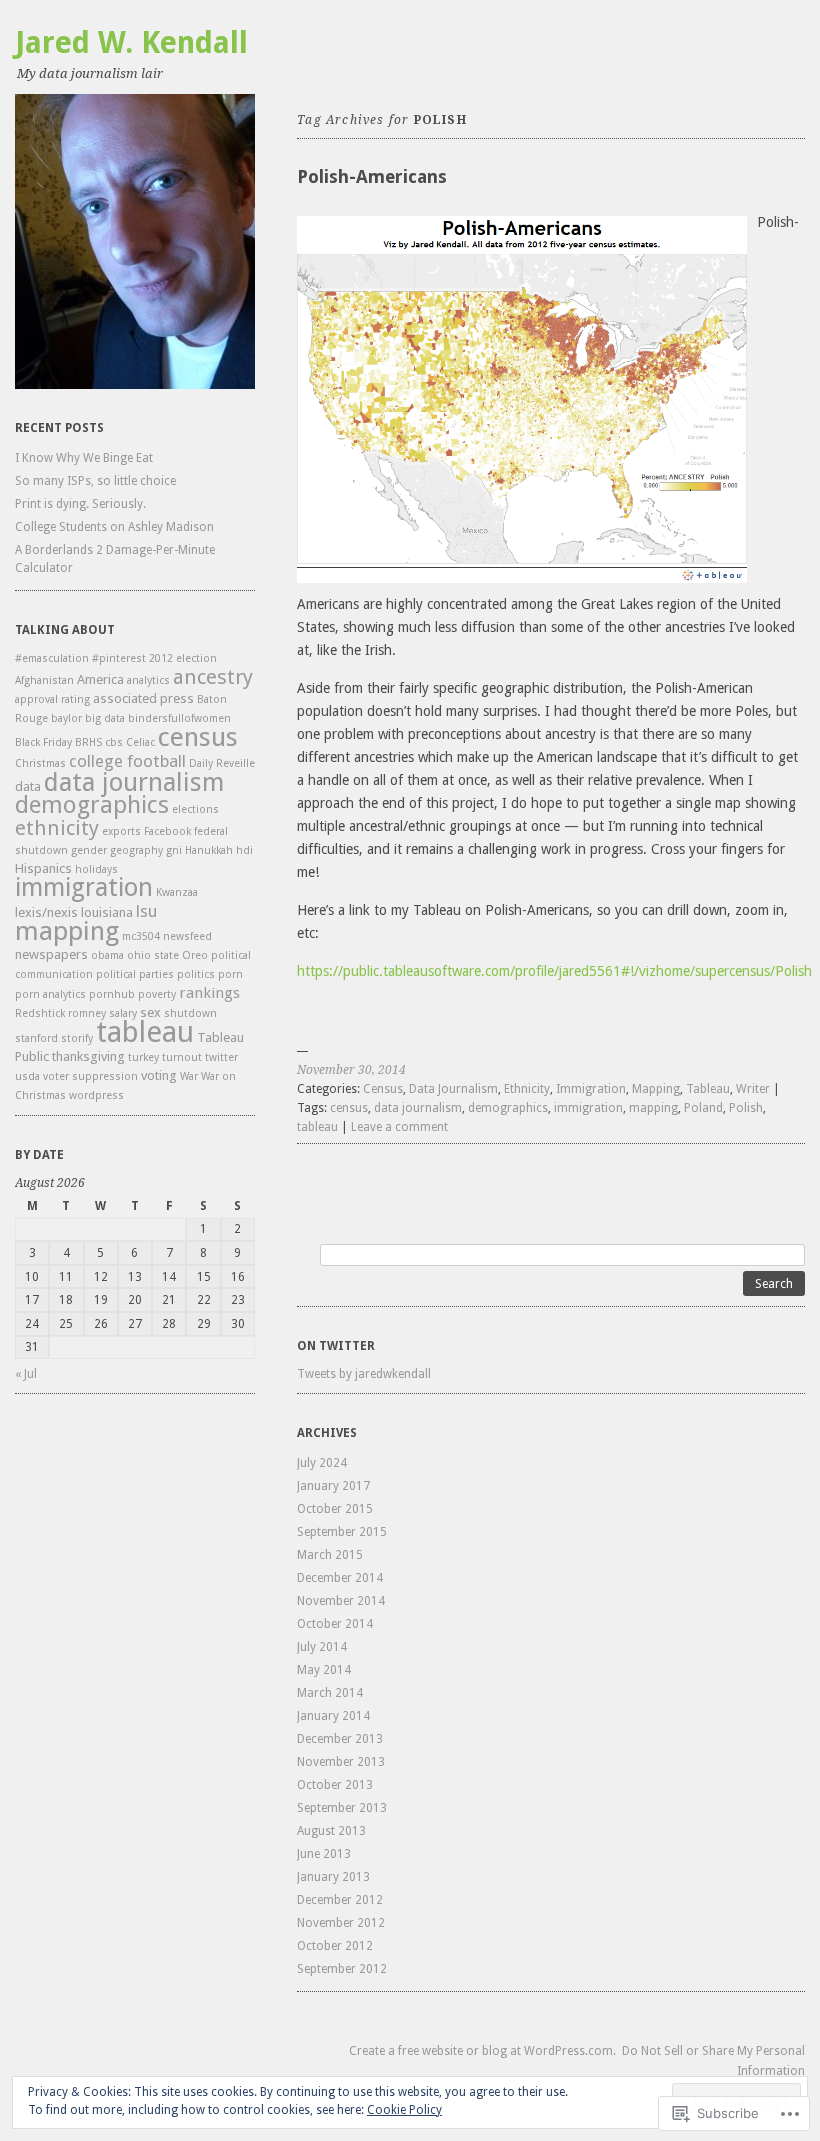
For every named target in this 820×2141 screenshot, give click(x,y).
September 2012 (342, 1969)
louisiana (107, 912)
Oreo (195, 955)
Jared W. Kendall (131, 42)
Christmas (40, 763)
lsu (146, 911)
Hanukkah (209, 850)
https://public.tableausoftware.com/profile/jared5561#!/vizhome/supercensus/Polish (554, 971)
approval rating (52, 699)
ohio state (153, 955)
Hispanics (43, 868)
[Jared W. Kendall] (135, 241)
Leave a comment (399, 1127)
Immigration (591, 1089)
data (28, 786)
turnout (182, 1057)
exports (121, 831)
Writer (753, 1089)
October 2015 (335, 1509)
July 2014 (322, 1647)
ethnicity (57, 828)
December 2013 (340, 1739)
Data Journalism (453, 1089)
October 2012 (335, 1946)
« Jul (26, 1374)
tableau (145, 1032)
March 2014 (330, 1693)
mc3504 (141, 936)
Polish (746, 1108)
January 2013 (333, 1877)
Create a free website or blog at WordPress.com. (482, 2051)
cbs (114, 742)
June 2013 (324, 1854)
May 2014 (324, 1670)
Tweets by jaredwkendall (364, 1374)
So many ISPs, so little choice (95, 481)
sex (150, 1012)
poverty (157, 994)
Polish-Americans (372, 176)
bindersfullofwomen (179, 718)
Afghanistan (44, 680)
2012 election (183, 658)
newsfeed (187, 936)
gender (89, 850)
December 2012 (340, 1900)
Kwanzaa (177, 892)
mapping (67, 930)
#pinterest (119, 658)
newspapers (51, 954)
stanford (36, 1038)
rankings (209, 993)
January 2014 (333, 1716)
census (198, 736)
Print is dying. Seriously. (80, 504)
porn (230, 974)
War (189, 1076)
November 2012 (341, 1923)
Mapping (656, 1089)
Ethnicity (527, 1089)
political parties (135, 974)
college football (127, 761)
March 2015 (330, 1555)
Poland (703, 1108)
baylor (66, 718)
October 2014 (335, 1624)
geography (136, 850)
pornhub (112, 994)
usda (27, 1076)
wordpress (96, 1095)
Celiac (140, 742)
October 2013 (335, 1785)
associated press (143, 698)
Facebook (167, 831)
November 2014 (341, 1601)
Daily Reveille (222, 763)
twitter (221, 1057)
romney (87, 1013)
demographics (92, 805)
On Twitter (336, 1346)
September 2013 (342, 1808)
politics (196, 974)
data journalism (134, 782)
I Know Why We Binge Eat (84, 458)
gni (174, 850)
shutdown (190, 1013)
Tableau (708, 1089)
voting (159, 1075)
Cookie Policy (404, 2110)
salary (123, 1013)
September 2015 (342, 1532)
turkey (143, 1057)
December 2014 (340, 1578)
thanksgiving (88, 1056)
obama (107, 955)
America (100, 679)
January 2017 (333, 1486)
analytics (148, 680)
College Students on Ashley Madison (114, 527)
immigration (84, 887)
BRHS (88, 742)
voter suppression (90, 1076)
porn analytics (50, 994)
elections (195, 809)
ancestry (213, 677)
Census (383, 1089)
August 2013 (331, 1831)
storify (77, 1038)
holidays (96, 869)
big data (105, 718)
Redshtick (40, 1013)
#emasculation (52, 658)
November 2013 (341, 1762)
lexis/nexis (46, 912)
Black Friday (43, 742)
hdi (244, 850)
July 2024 (322, 1463)
